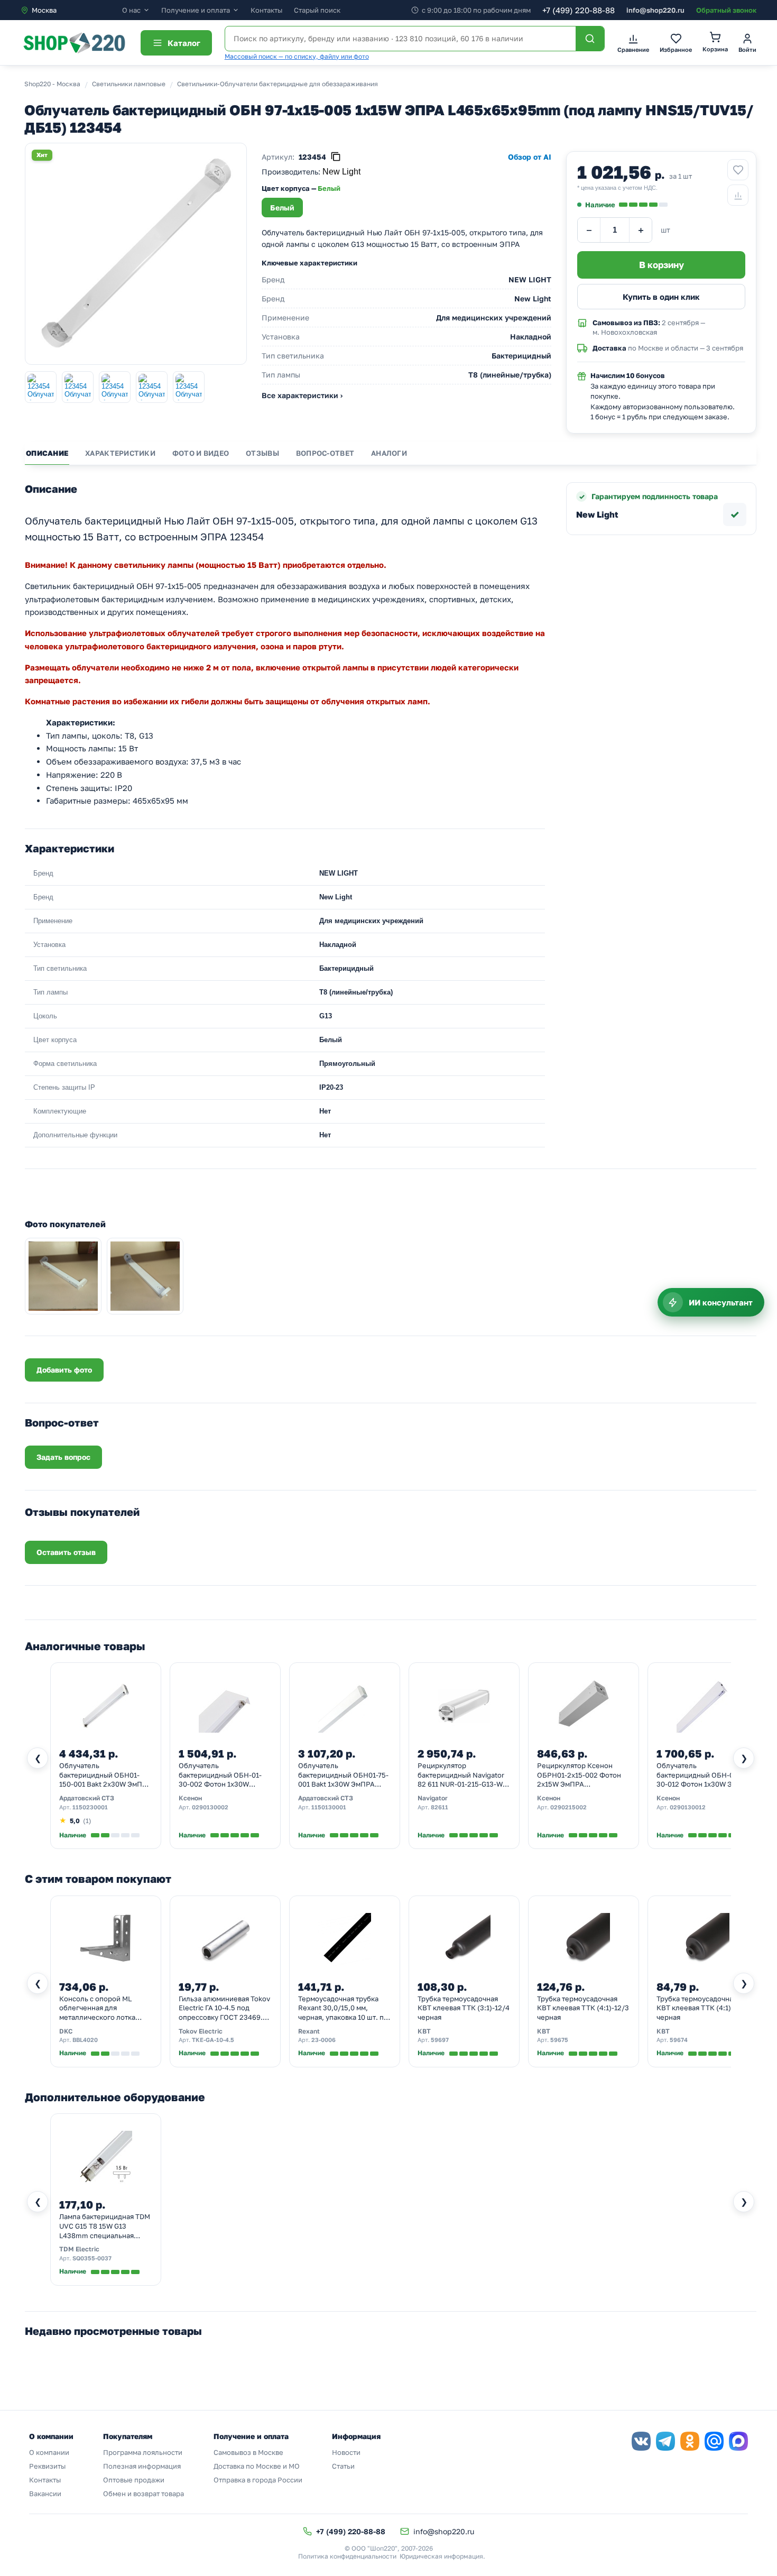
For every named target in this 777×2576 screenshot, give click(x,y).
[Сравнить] (738, 195)
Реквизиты (47, 2466)
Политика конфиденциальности (347, 2556)
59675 (559, 2040)
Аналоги (389, 453)
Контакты (266, 10)
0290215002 (568, 1807)
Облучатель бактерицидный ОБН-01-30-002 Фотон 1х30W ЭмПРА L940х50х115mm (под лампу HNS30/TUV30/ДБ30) (224, 1775)
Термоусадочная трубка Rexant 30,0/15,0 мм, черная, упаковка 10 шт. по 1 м (343, 2009)
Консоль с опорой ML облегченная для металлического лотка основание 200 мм (97, 2009)
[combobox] (71, 10)
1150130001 (329, 1807)
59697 (440, 2040)
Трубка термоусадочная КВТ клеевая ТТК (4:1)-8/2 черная (701, 2008)
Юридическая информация (441, 2556)
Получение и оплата (196, 10)
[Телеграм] (665, 2441)
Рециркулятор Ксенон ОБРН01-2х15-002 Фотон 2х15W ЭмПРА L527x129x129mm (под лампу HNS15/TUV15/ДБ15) (583, 1775)
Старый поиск (317, 10)
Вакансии (45, 2494)
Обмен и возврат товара (144, 2494)
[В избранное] (738, 170)
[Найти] (590, 39)
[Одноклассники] (690, 2441)
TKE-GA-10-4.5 (213, 2040)
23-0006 (323, 2040)
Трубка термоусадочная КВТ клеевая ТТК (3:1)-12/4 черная (464, 2008)
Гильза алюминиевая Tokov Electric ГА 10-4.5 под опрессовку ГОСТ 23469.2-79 (224, 2009)
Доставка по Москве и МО (257, 2466)
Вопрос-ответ (325, 453)
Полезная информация (142, 2466)
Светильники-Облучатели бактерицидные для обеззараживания (277, 84)
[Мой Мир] (714, 2441)
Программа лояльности (143, 2452)
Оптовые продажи (134, 2480)
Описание (47, 453)
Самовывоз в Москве (248, 2452)
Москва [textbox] (44, 10)
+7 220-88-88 (579, 10)
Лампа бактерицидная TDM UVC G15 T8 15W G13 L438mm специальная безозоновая (105, 2227)
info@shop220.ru (655, 10)
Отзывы (262, 453)
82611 (440, 1807)
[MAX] (738, 2441)
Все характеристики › (302, 395)
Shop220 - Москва (52, 84)
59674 (679, 2040)
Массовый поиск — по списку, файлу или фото (297, 56)
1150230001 (90, 1807)
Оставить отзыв (66, 1552)
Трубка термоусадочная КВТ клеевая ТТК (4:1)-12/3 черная (583, 2008)
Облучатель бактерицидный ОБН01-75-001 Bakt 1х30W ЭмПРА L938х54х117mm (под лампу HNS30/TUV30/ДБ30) (343, 1775)
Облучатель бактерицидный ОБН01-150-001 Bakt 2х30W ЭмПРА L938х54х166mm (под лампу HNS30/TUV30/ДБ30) (105, 1775)
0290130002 (210, 1807)
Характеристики (120, 453)
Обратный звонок (726, 10)
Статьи (343, 2466)
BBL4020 (85, 2040)
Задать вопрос (63, 1457)
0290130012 (688, 1807)
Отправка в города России (258, 2480)
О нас (131, 10)
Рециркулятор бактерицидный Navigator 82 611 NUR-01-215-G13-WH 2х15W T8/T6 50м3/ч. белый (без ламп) (463, 1775)
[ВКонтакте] (641, 2441)
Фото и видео (201, 453)
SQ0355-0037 (92, 2258)
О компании (49, 2452)
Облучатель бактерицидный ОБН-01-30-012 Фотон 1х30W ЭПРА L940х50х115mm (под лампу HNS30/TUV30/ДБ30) (701, 1775)
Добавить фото (64, 1370)
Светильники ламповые (129, 84)
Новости (346, 2452)
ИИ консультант (721, 1302)
